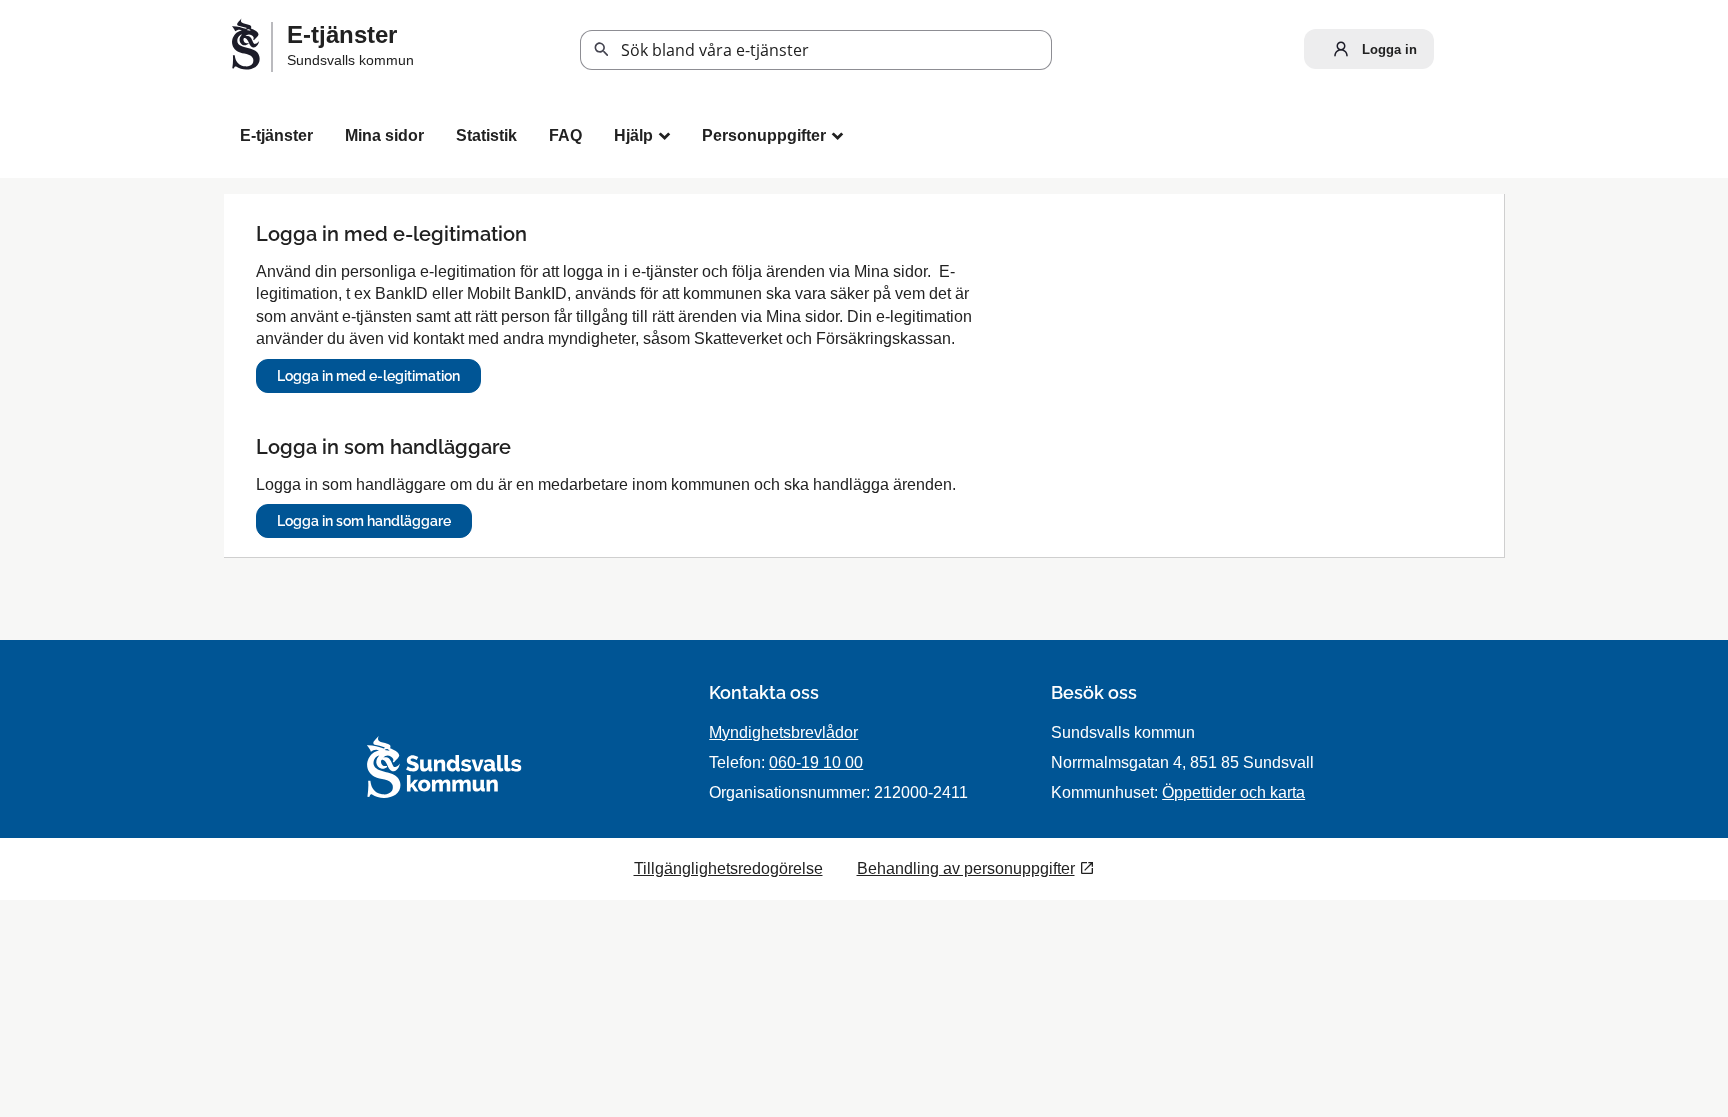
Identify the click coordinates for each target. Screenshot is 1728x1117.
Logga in (1387, 49)
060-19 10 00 (816, 762)
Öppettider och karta (1233, 792)
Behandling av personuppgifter (966, 868)
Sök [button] (602, 50)
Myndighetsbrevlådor (783, 732)
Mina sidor (384, 135)
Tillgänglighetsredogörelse (728, 868)
